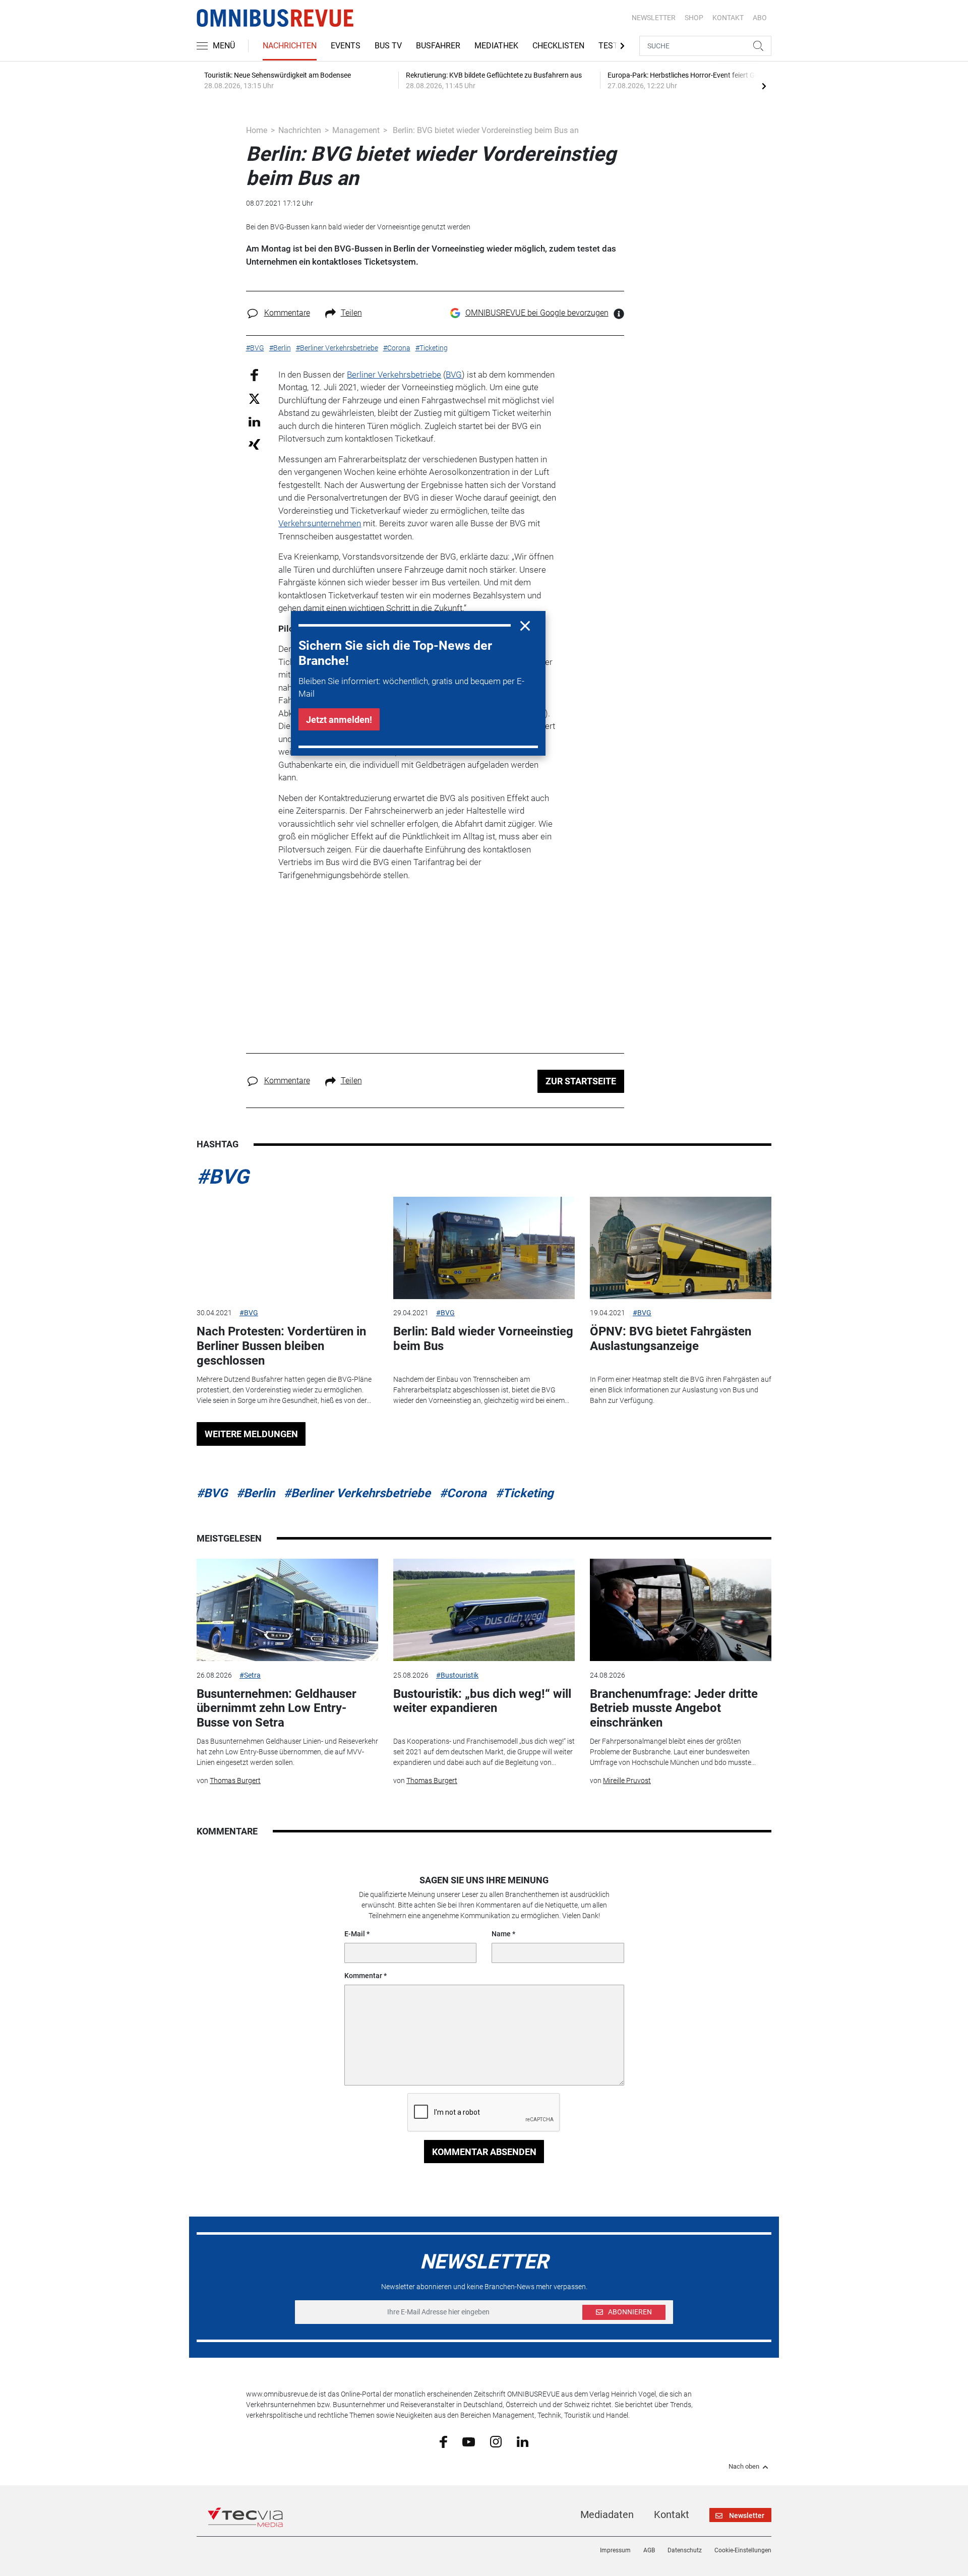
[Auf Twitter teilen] (254, 398)
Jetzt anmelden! (339, 720)
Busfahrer (438, 46)
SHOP (694, 18)
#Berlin (256, 1493)
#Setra (250, 1675)
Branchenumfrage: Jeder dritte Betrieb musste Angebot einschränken (674, 1708)
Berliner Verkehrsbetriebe (394, 375)
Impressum (615, 2550)
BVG (454, 375)
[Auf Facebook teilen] (254, 374)
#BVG (223, 1177)
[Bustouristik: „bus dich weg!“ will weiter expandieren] (484, 1610)
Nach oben (744, 2467)
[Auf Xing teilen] (254, 444)
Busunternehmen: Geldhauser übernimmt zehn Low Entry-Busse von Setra (277, 1708)
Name (501, 1934)
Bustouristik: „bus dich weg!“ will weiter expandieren (482, 1701)
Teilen (351, 313)
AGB (649, 2550)
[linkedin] (523, 2441)
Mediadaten (607, 2514)
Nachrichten (290, 46)
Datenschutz (685, 2550)
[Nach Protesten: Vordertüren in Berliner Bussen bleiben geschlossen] (287, 1248)
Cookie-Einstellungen (743, 2550)
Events (346, 46)
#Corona (463, 1493)
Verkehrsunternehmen (320, 523)
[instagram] (496, 2441)
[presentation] (764, 86)
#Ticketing (525, 1493)
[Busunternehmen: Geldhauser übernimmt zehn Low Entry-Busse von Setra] (287, 1610)
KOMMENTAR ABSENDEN (484, 2152)
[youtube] (469, 2441)
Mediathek (496, 46)
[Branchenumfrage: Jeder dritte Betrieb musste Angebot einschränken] (681, 1610)
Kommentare (287, 313)
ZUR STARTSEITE (581, 1081)
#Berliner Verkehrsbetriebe (357, 1493)
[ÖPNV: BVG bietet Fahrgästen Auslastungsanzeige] (681, 1248)
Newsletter (654, 18)
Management (356, 130)
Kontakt (672, 2514)
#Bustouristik (457, 1675)
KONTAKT (728, 18)
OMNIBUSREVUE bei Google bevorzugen (537, 313)
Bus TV (388, 46)
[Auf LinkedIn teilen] (254, 421)
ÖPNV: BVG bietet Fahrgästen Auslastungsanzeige (671, 1339)
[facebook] (443, 2441)
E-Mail (355, 1934)
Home (257, 130)
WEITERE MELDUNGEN (251, 1434)
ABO (760, 18)
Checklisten (558, 46)
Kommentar (363, 1976)
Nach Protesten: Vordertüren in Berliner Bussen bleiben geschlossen (281, 1346)
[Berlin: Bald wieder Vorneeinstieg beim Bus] (484, 1248)
